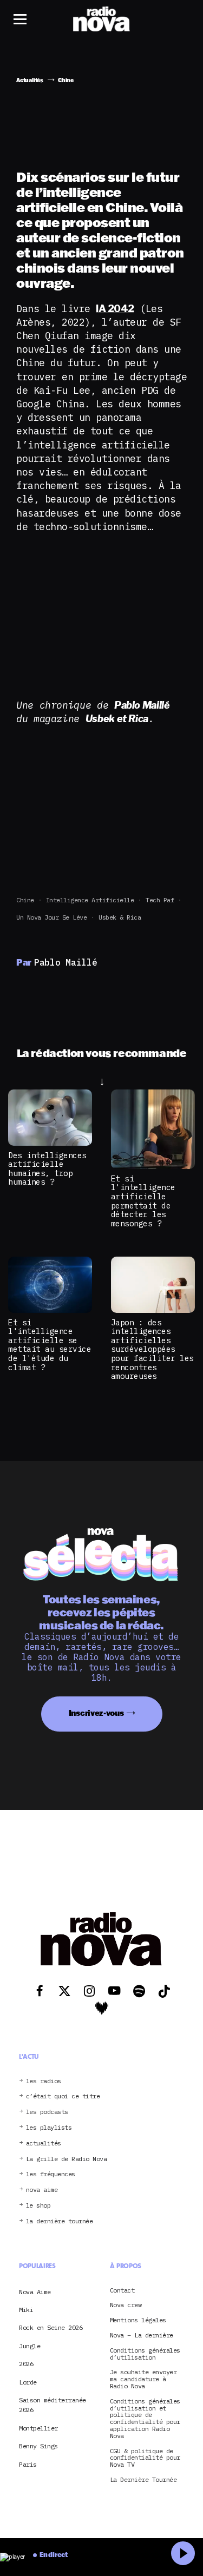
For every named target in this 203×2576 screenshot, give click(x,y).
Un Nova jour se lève (51, 917)
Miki (26, 2310)
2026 (26, 2364)
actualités (44, 2144)
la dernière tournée (60, 2221)
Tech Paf (160, 900)
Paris (28, 2464)
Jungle (30, 2346)
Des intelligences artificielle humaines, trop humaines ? (47, 1169)
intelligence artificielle (90, 900)
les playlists (49, 2128)
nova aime (42, 2190)
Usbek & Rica (120, 917)
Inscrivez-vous (96, 1713)
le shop (38, 2206)
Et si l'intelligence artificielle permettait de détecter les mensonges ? (143, 1201)
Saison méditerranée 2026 (53, 2405)
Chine (25, 900)
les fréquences (51, 2174)
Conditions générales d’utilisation (145, 2354)
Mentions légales (138, 2320)
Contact (122, 2291)
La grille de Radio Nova (67, 2159)
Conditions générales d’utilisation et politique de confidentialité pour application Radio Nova (145, 2419)
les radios (44, 2081)
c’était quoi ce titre (63, 2096)
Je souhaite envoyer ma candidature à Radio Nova (143, 2379)
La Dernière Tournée (143, 2480)
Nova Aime (35, 2292)
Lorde (28, 2382)
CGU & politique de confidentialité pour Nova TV (145, 2458)
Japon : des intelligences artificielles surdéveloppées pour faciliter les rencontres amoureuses (152, 1349)
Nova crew (126, 2305)
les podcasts (47, 2112)
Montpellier (38, 2428)
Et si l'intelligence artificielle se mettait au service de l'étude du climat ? (50, 1345)
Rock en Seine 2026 (51, 2327)
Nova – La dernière (142, 2336)
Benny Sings (38, 2446)
